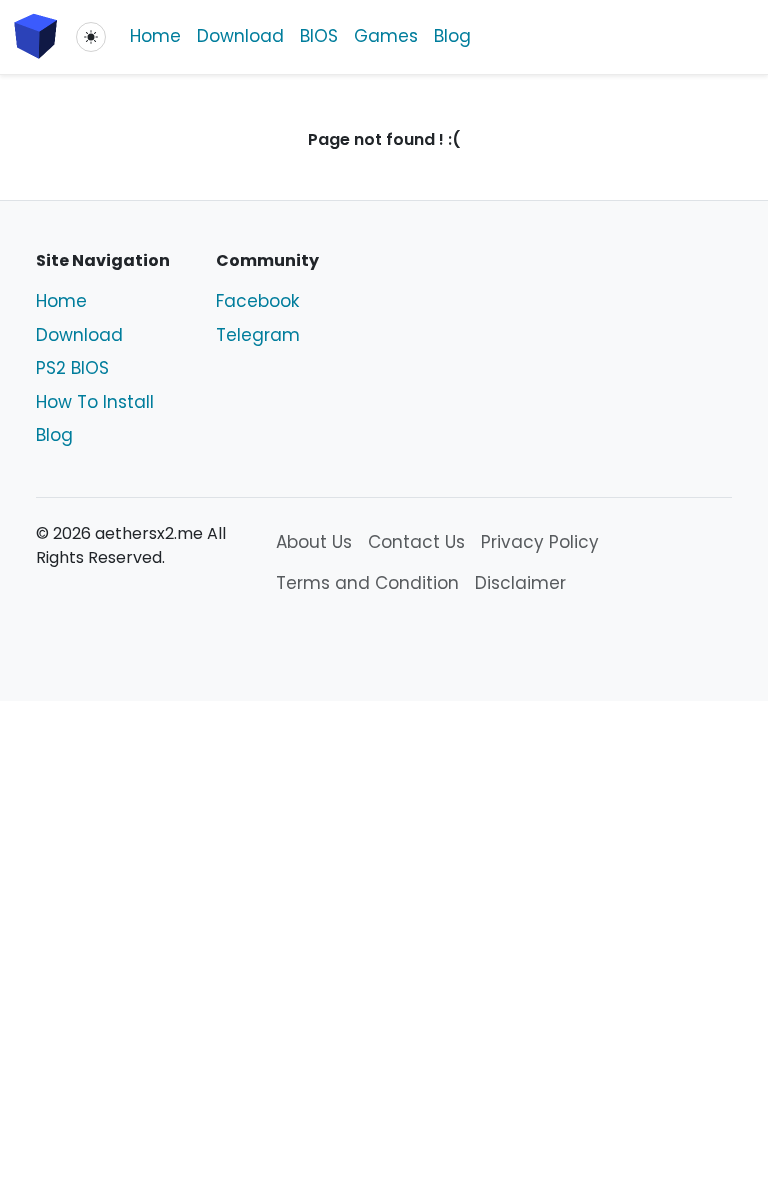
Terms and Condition (367, 583)
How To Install (95, 402)
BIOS (319, 36)
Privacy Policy (540, 542)
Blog (452, 36)
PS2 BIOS (72, 368)
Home (155, 36)
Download (240, 36)
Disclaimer (520, 583)
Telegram (258, 335)
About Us (314, 542)
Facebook (257, 301)
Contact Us (416, 542)
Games (386, 36)
